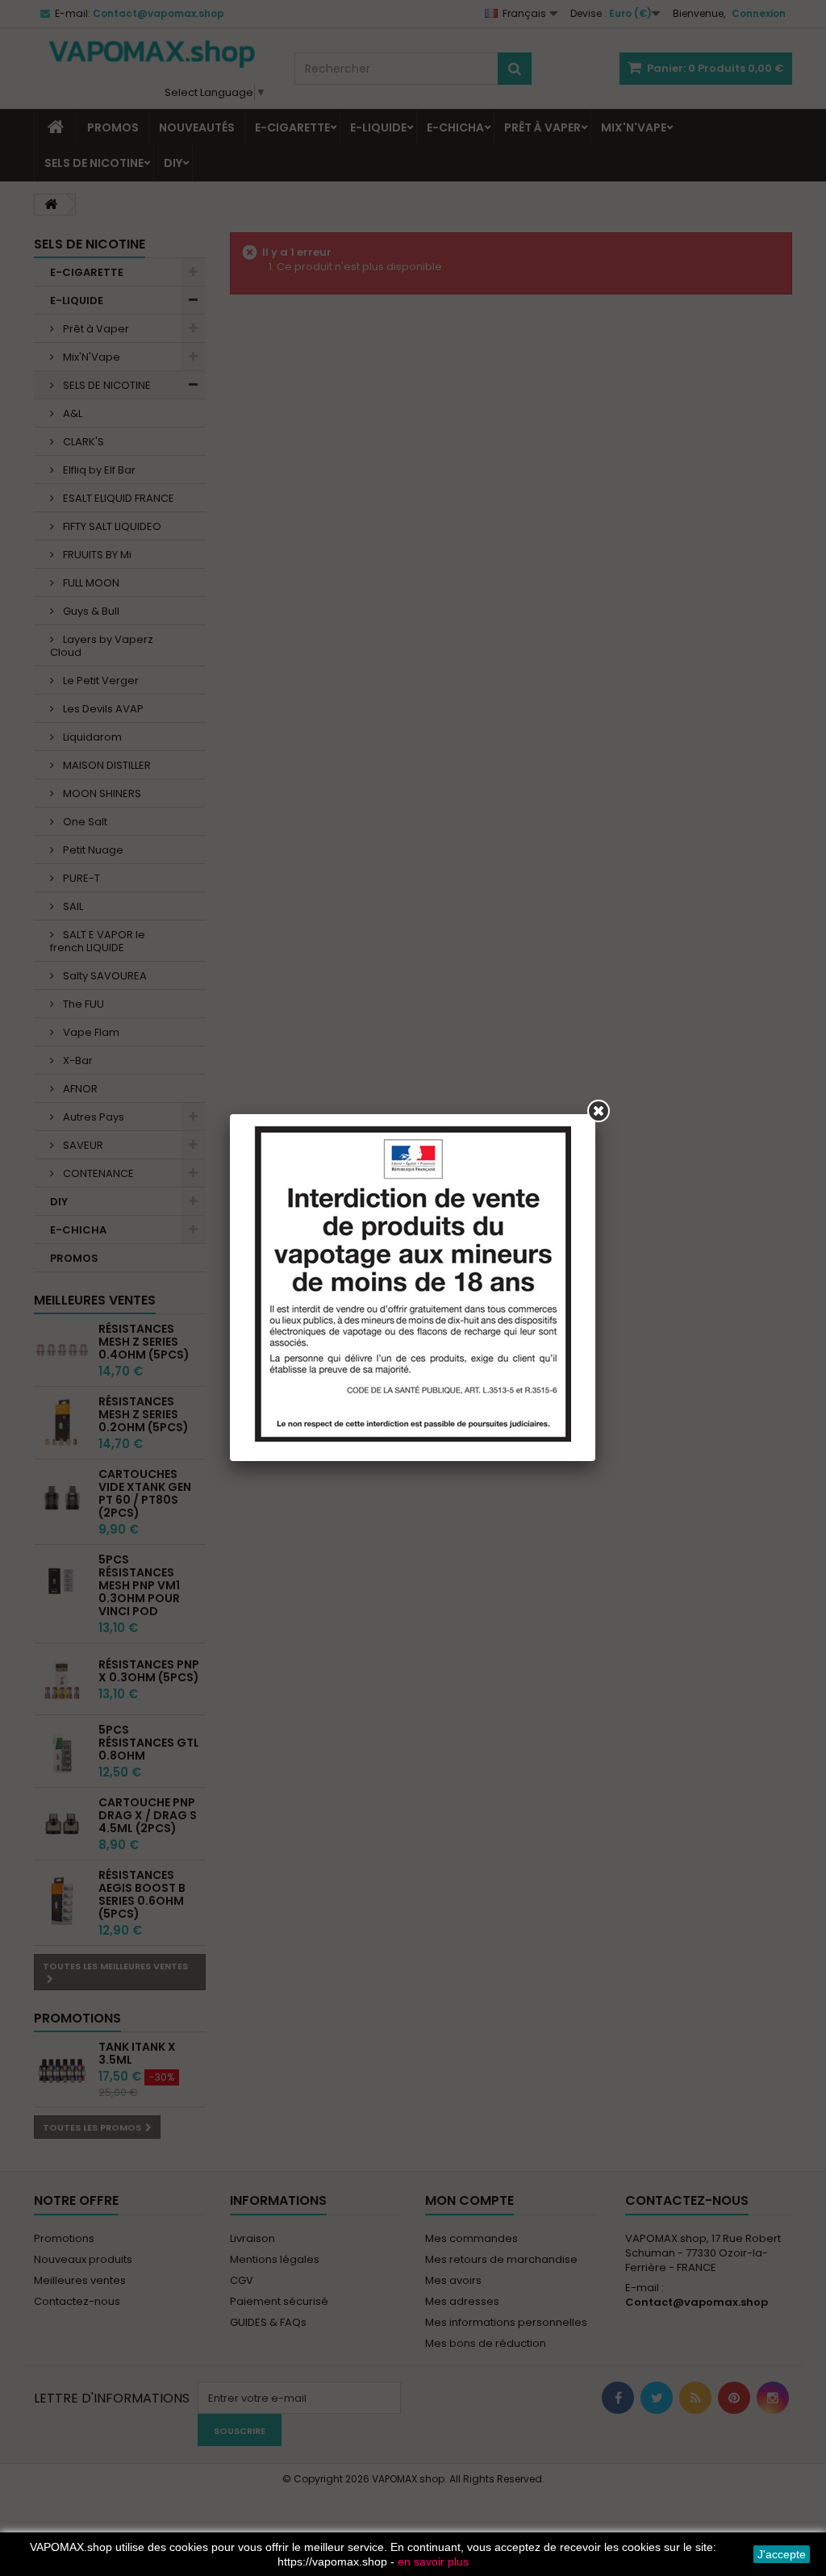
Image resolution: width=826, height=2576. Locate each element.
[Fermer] (599, 1111)
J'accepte (782, 2554)
